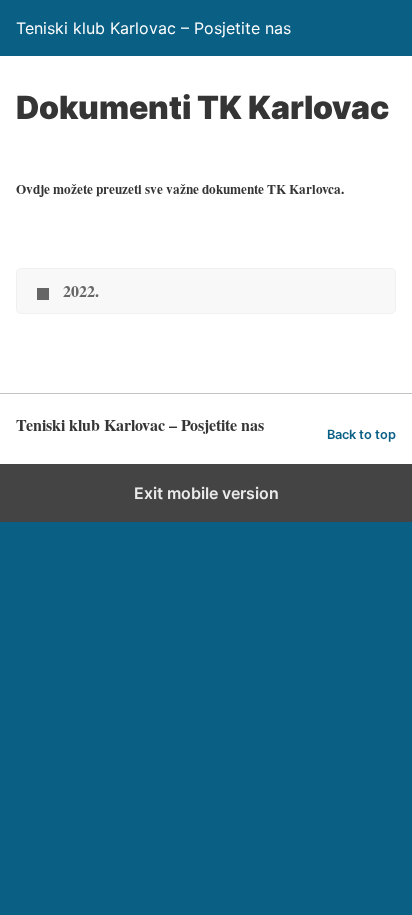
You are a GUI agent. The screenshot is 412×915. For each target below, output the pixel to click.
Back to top (361, 434)
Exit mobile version (206, 493)
